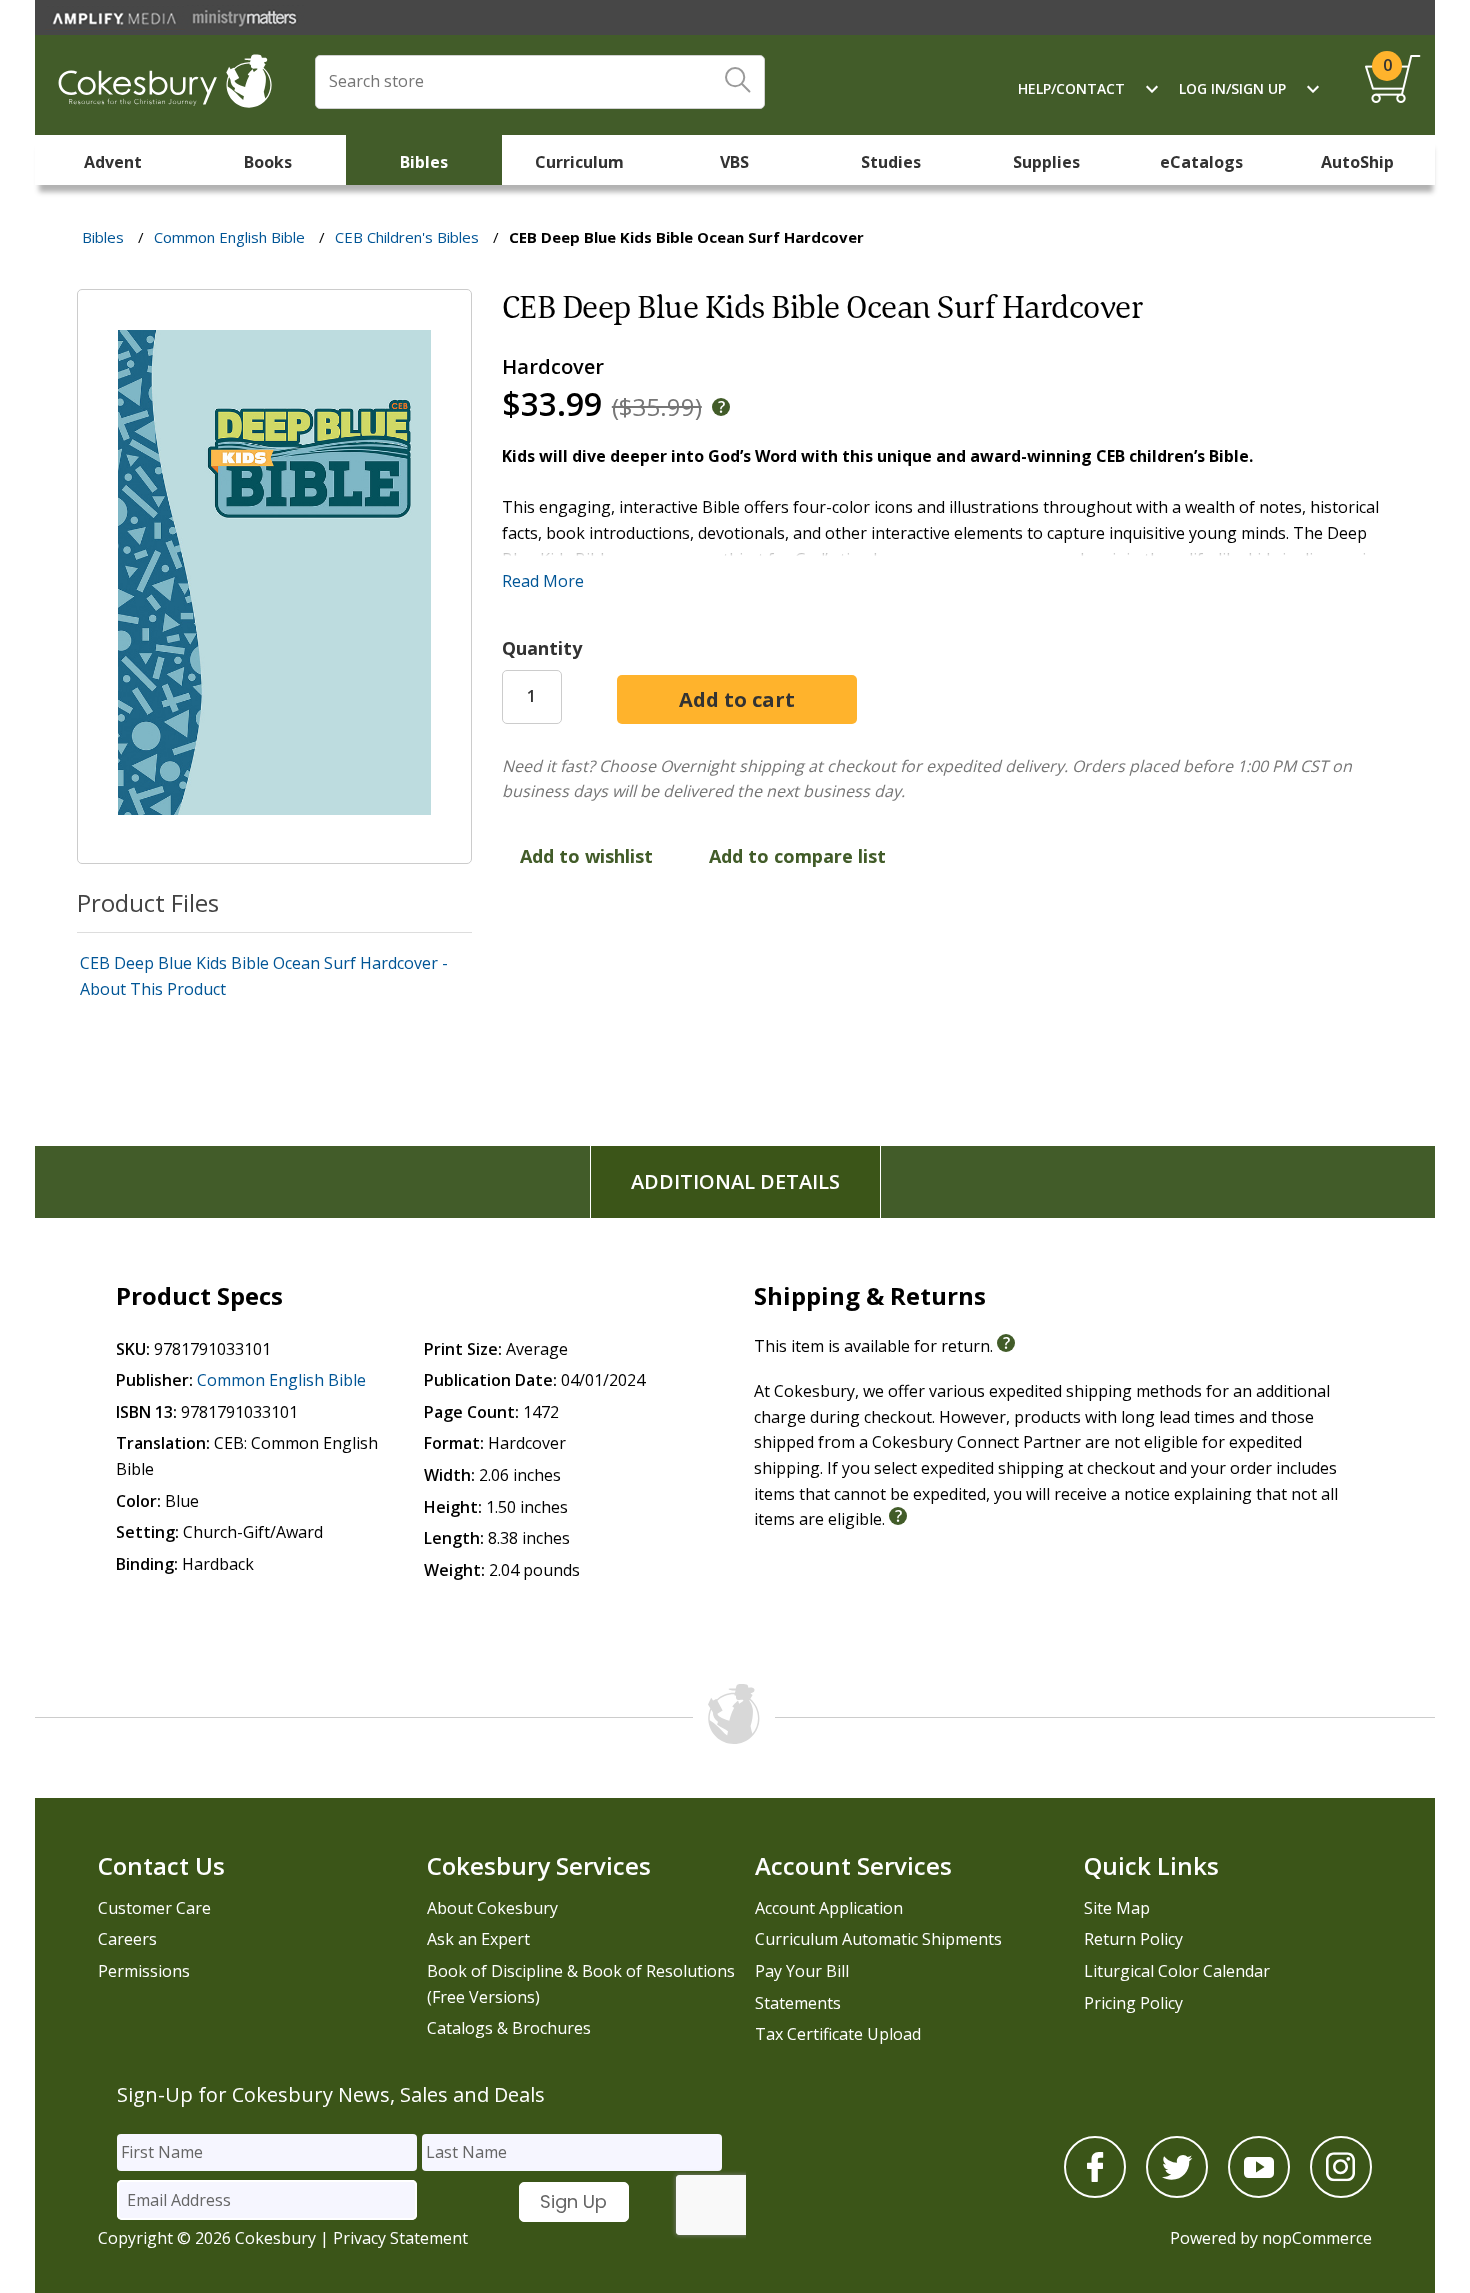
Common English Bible (281, 1380)
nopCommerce (1317, 2238)
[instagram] (1341, 2192)
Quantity (542, 648)
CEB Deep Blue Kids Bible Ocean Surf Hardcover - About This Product (264, 976)
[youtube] (1259, 2192)
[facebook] (1095, 2192)
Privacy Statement (400, 2238)
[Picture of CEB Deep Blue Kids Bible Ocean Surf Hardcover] (274, 849)
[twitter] (1177, 2192)
